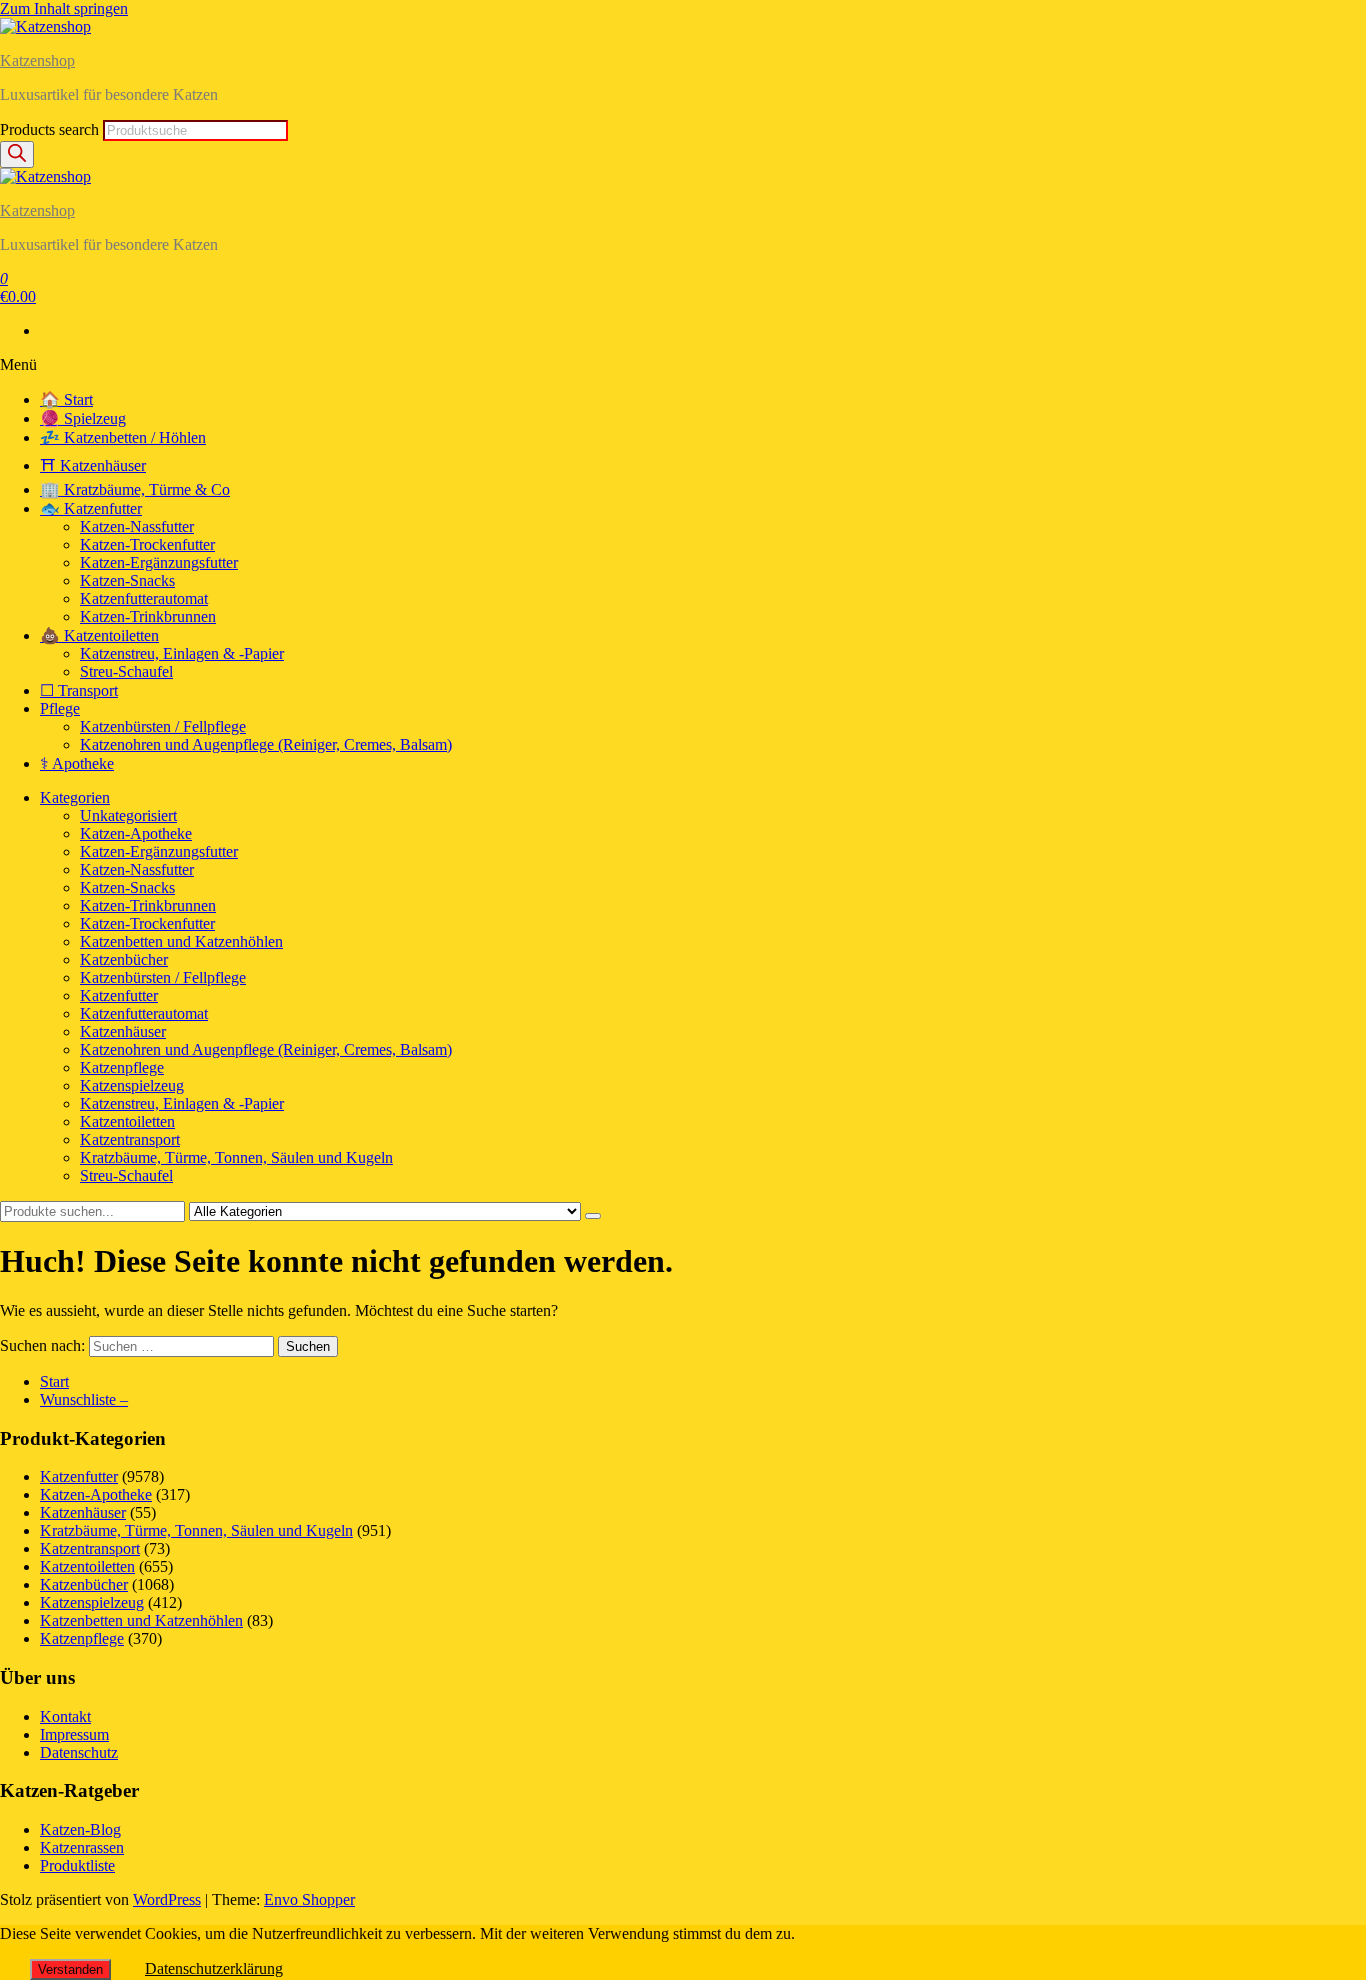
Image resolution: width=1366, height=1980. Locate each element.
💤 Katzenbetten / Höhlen (123, 437)
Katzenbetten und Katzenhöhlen (181, 941)
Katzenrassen (82, 1847)
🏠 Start (66, 399)
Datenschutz (79, 1752)
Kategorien (75, 797)
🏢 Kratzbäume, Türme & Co (135, 489)
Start (54, 1381)
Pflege (60, 708)
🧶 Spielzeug (83, 418)
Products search (51, 129)
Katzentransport (130, 1139)
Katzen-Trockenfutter (147, 544)
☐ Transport (79, 690)
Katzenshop (37, 60)
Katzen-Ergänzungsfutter (159, 562)
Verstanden (70, 1969)
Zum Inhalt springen (64, 8)
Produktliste (77, 1865)
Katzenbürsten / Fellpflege (163, 726)
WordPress (167, 1899)
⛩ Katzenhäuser (93, 465)
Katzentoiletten (127, 1121)
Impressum (74, 1734)
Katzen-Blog (80, 1829)
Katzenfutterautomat (144, 598)
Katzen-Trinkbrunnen (148, 616)
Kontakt (65, 1716)
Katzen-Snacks (127, 580)
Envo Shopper (309, 1899)
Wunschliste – (84, 1399)
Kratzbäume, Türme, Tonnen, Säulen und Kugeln (236, 1157)
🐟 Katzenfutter (91, 508)
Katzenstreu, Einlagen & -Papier (182, 653)
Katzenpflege (122, 1067)
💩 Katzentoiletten (99, 635)
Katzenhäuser (123, 1031)
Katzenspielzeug (132, 1085)
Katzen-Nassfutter (137, 526)
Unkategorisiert (128, 815)
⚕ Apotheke (77, 763)
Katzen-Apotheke (136, 833)
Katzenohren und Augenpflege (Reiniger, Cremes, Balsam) (266, 744)
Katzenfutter (119, 995)
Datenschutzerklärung (214, 1968)
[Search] (17, 154)
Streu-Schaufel (126, 671)
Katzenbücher (124, 959)
